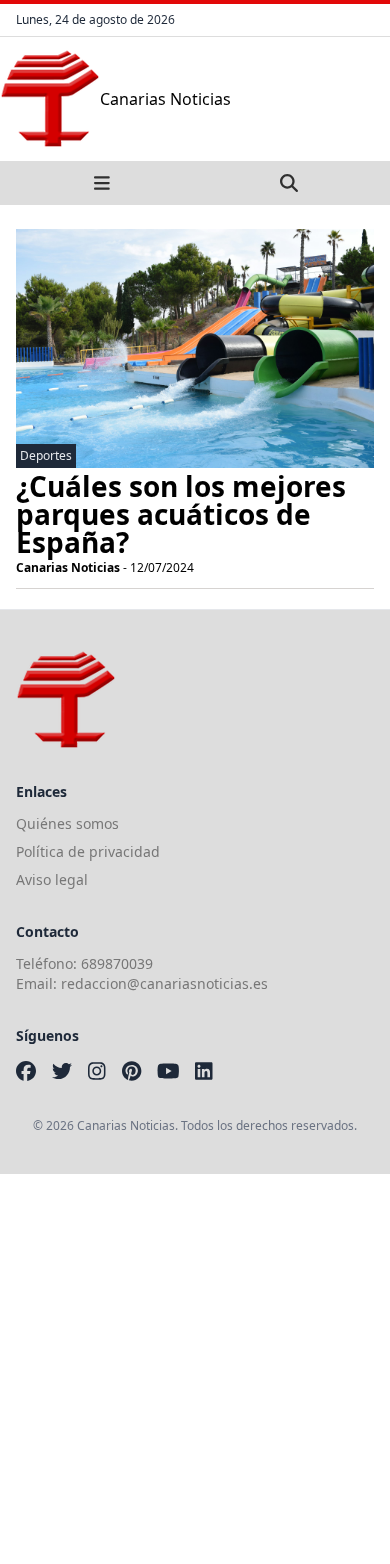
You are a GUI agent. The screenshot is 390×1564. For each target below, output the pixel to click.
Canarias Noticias (68, 567)
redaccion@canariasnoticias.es (164, 983)
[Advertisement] (195, 1369)
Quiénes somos (67, 823)
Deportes (46, 455)
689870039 (117, 963)
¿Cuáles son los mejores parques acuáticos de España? (181, 514)
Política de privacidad (88, 851)
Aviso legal (52, 879)
